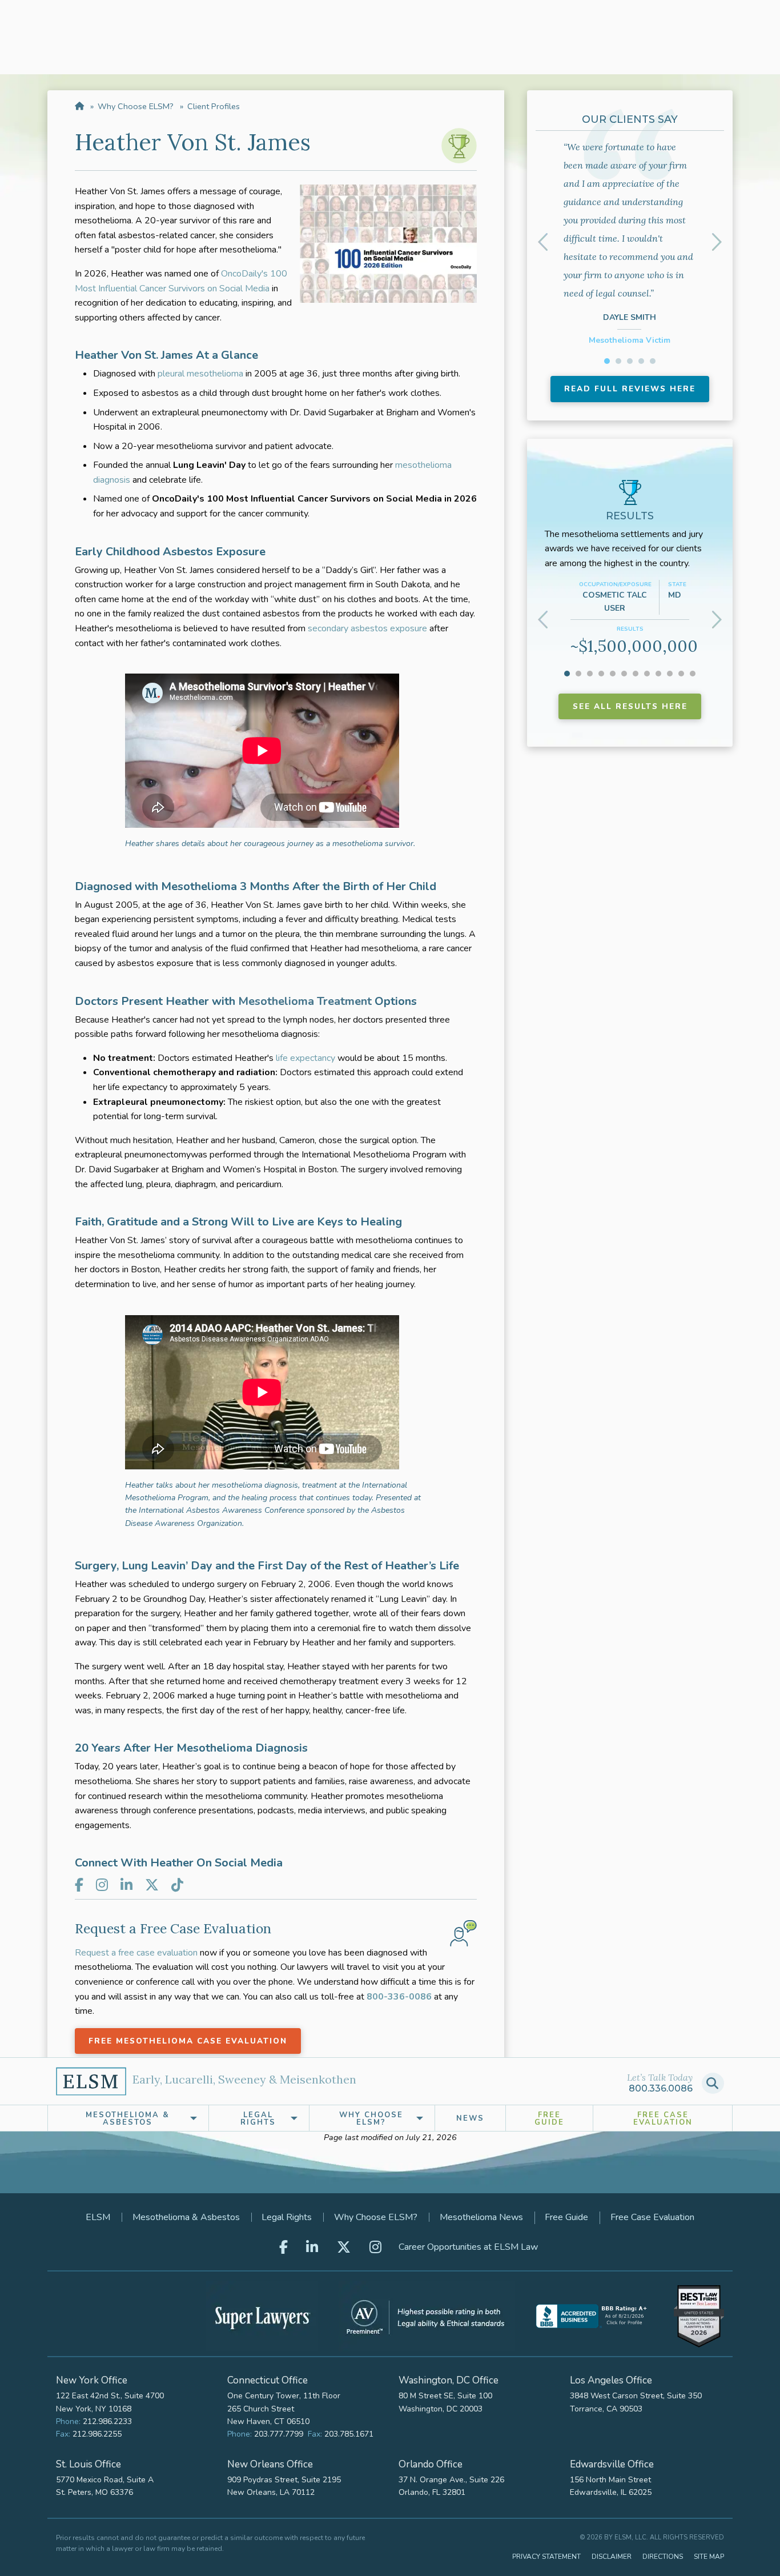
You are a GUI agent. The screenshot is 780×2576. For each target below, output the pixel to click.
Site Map (709, 2557)
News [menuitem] (470, 2118)
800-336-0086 (399, 1997)
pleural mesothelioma (200, 374)
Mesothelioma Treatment (305, 1001)
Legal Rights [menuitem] (258, 2119)
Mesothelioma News (481, 2217)
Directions (663, 2557)
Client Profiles (214, 106)
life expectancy (305, 1058)
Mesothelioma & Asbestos (186, 2217)
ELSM (98, 2217)
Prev (545, 242)
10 (670, 674)
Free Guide (549, 2119)
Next (715, 242)
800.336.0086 (661, 2088)
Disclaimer (612, 2557)
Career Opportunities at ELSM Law (468, 2247)
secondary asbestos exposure (367, 628)
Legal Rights (287, 2217)
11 (681, 674)
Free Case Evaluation (663, 2119)
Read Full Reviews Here (630, 389)
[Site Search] (713, 2083)
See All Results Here (630, 706)
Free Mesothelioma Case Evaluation (188, 2041)
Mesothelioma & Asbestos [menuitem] (128, 2119)
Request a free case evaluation (136, 1953)
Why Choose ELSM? (136, 106)
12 (693, 674)
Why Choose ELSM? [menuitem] (371, 2119)
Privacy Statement (546, 2557)
